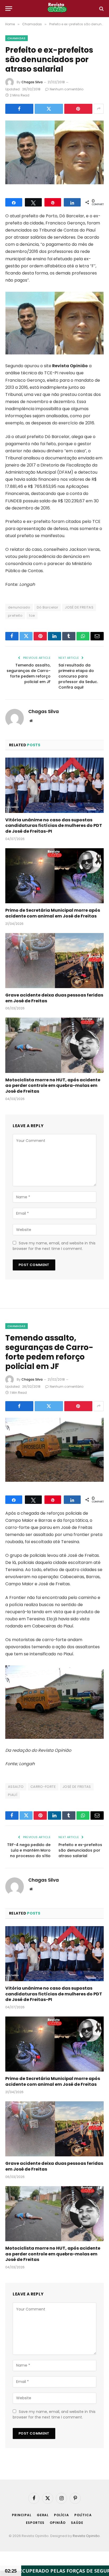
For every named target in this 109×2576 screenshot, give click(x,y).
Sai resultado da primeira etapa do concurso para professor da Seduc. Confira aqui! (78, 676)
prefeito (15, 615)
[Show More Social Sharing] (99, 109)
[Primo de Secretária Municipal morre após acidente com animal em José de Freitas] (54, 876)
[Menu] (9, 9)
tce (32, 615)
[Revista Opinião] (57, 9)
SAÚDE (77, 2523)
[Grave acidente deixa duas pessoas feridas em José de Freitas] (54, 961)
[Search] (101, 9)
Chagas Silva (32, 82)
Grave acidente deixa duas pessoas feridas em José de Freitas (54, 998)
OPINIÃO (58, 2523)
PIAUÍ (13, 1795)
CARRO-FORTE (43, 1787)
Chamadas (17, 38)
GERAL (43, 2515)
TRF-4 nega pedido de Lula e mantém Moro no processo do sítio (29, 1850)
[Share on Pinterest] (78, 109)
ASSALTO (16, 1787)
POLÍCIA (62, 2515)
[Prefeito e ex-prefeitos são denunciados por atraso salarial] (54, 152)
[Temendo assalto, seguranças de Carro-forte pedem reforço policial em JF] (54, 1450)
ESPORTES (35, 2523)
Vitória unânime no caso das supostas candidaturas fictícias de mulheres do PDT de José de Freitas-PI (54, 826)
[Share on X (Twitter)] (49, 109)
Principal (22, 2515)
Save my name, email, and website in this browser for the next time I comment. (54, 1246)
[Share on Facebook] (19, 109)
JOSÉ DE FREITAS (79, 607)
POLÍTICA (83, 2515)
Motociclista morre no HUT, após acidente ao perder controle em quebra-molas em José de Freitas (53, 1086)
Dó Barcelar (47, 607)
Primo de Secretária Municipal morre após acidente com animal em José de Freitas (53, 913)
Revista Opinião (86, 2536)
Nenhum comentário (67, 89)
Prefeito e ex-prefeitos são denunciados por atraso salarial (80, 1850)
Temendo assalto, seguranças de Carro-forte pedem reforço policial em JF (29, 673)
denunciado (19, 607)
